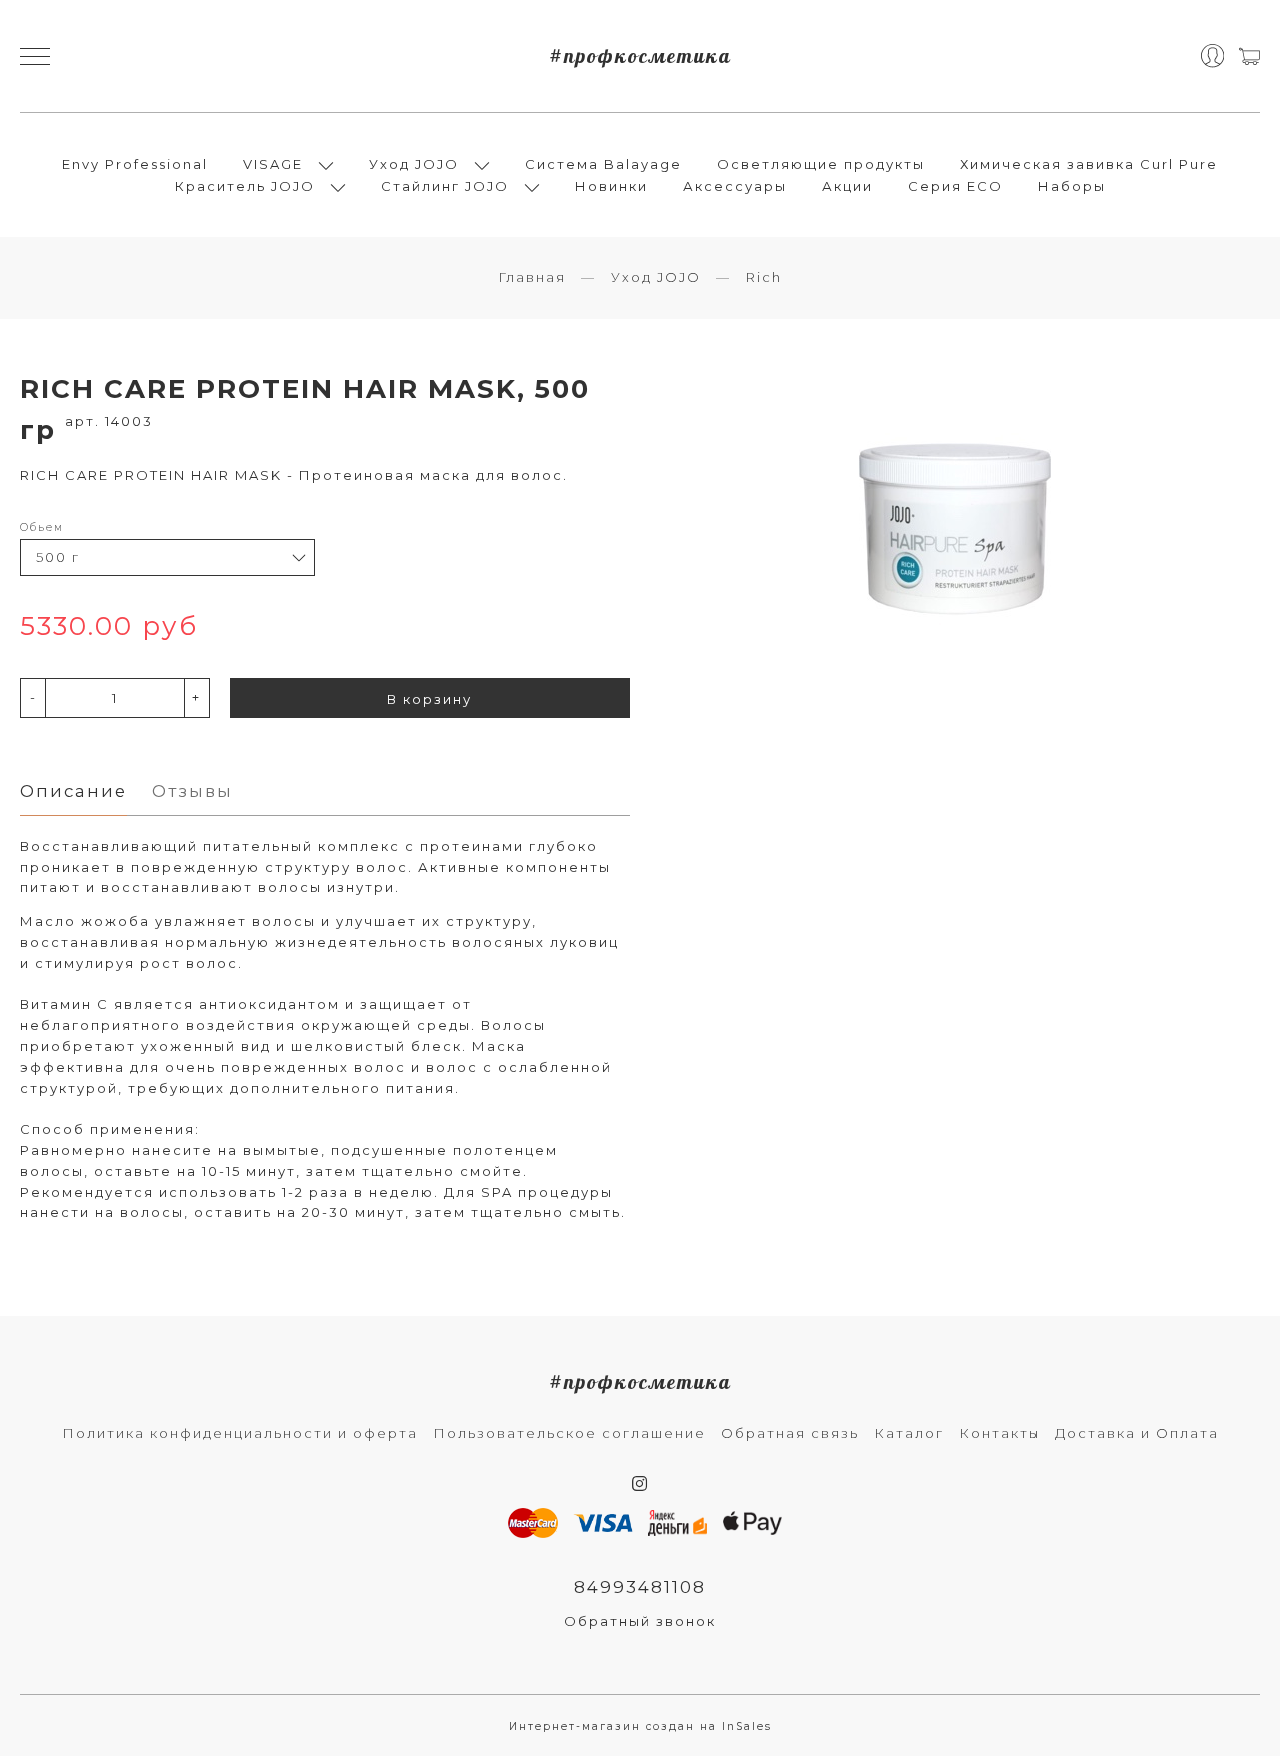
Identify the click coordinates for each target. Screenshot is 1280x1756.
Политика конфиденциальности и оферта (240, 1433)
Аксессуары (735, 186)
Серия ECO (955, 186)
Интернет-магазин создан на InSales (640, 1726)
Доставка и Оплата (1137, 1433)
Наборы (1072, 186)
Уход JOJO (414, 164)
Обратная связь (790, 1433)
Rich (764, 277)
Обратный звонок (640, 1621)
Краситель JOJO (245, 186)
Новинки (611, 186)
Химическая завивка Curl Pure (1089, 164)
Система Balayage (603, 164)
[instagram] (640, 1484)
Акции (847, 186)
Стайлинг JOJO (445, 186)
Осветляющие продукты (821, 164)
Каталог (909, 1433)
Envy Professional (135, 164)
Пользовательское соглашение (569, 1433)
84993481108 (640, 1587)
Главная (532, 277)
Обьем (42, 527)
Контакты (999, 1433)
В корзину (429, 699)
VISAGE (273, 164)
